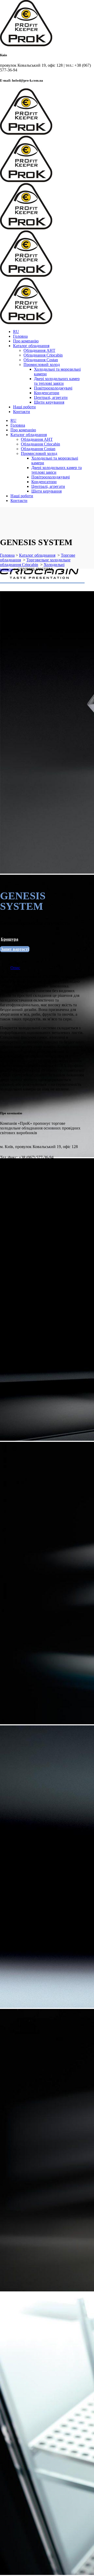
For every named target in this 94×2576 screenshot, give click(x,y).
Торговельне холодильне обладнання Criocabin (35, 562)
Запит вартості (15, 949)
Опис (15, 968)
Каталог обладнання (37, 555)
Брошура (10, 939)
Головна (7, 555)
